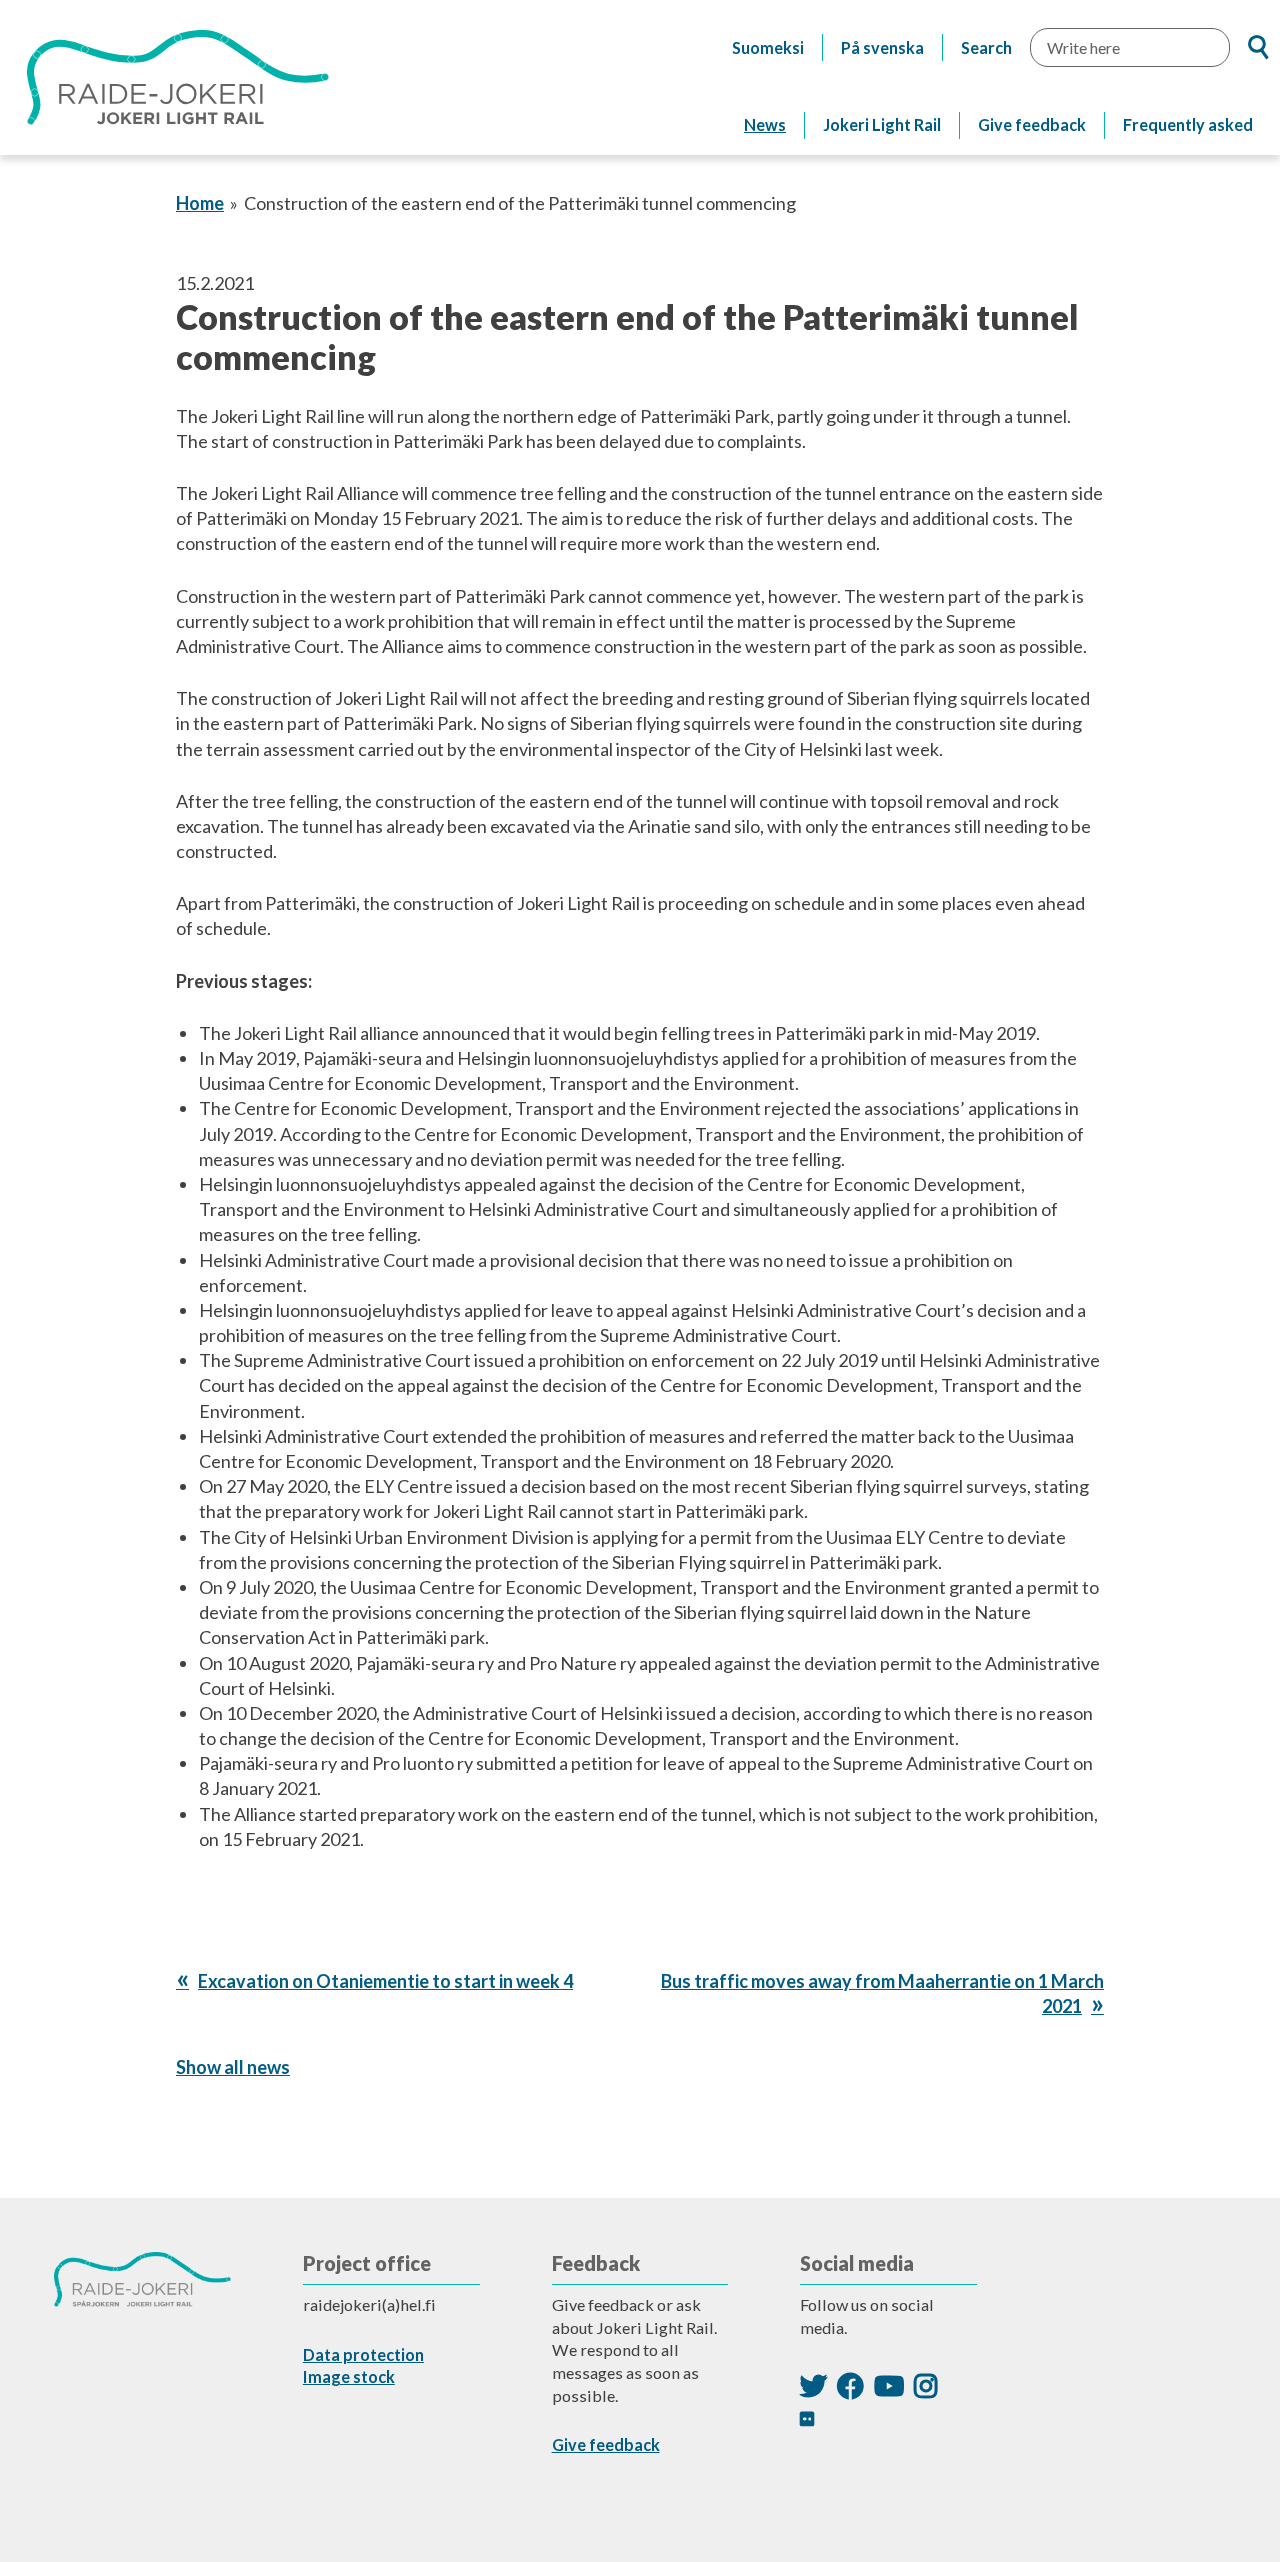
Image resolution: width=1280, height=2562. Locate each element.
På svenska (882, 47)
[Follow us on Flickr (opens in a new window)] (807, 2418)
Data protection (363, 2354)
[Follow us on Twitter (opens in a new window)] (813, 2385)
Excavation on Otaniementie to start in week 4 (385, 1981)
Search (986, 47)
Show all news (233, 2067)
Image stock (349, 2376)
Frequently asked (1188, 124)
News (765, 124)
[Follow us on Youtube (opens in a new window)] (889, 2385)
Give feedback (1032, 124)
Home (200, 203)
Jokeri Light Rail (882, 124)
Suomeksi (768, 47)
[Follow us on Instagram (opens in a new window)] (926, 2385)
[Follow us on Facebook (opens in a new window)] (850, 2385)
